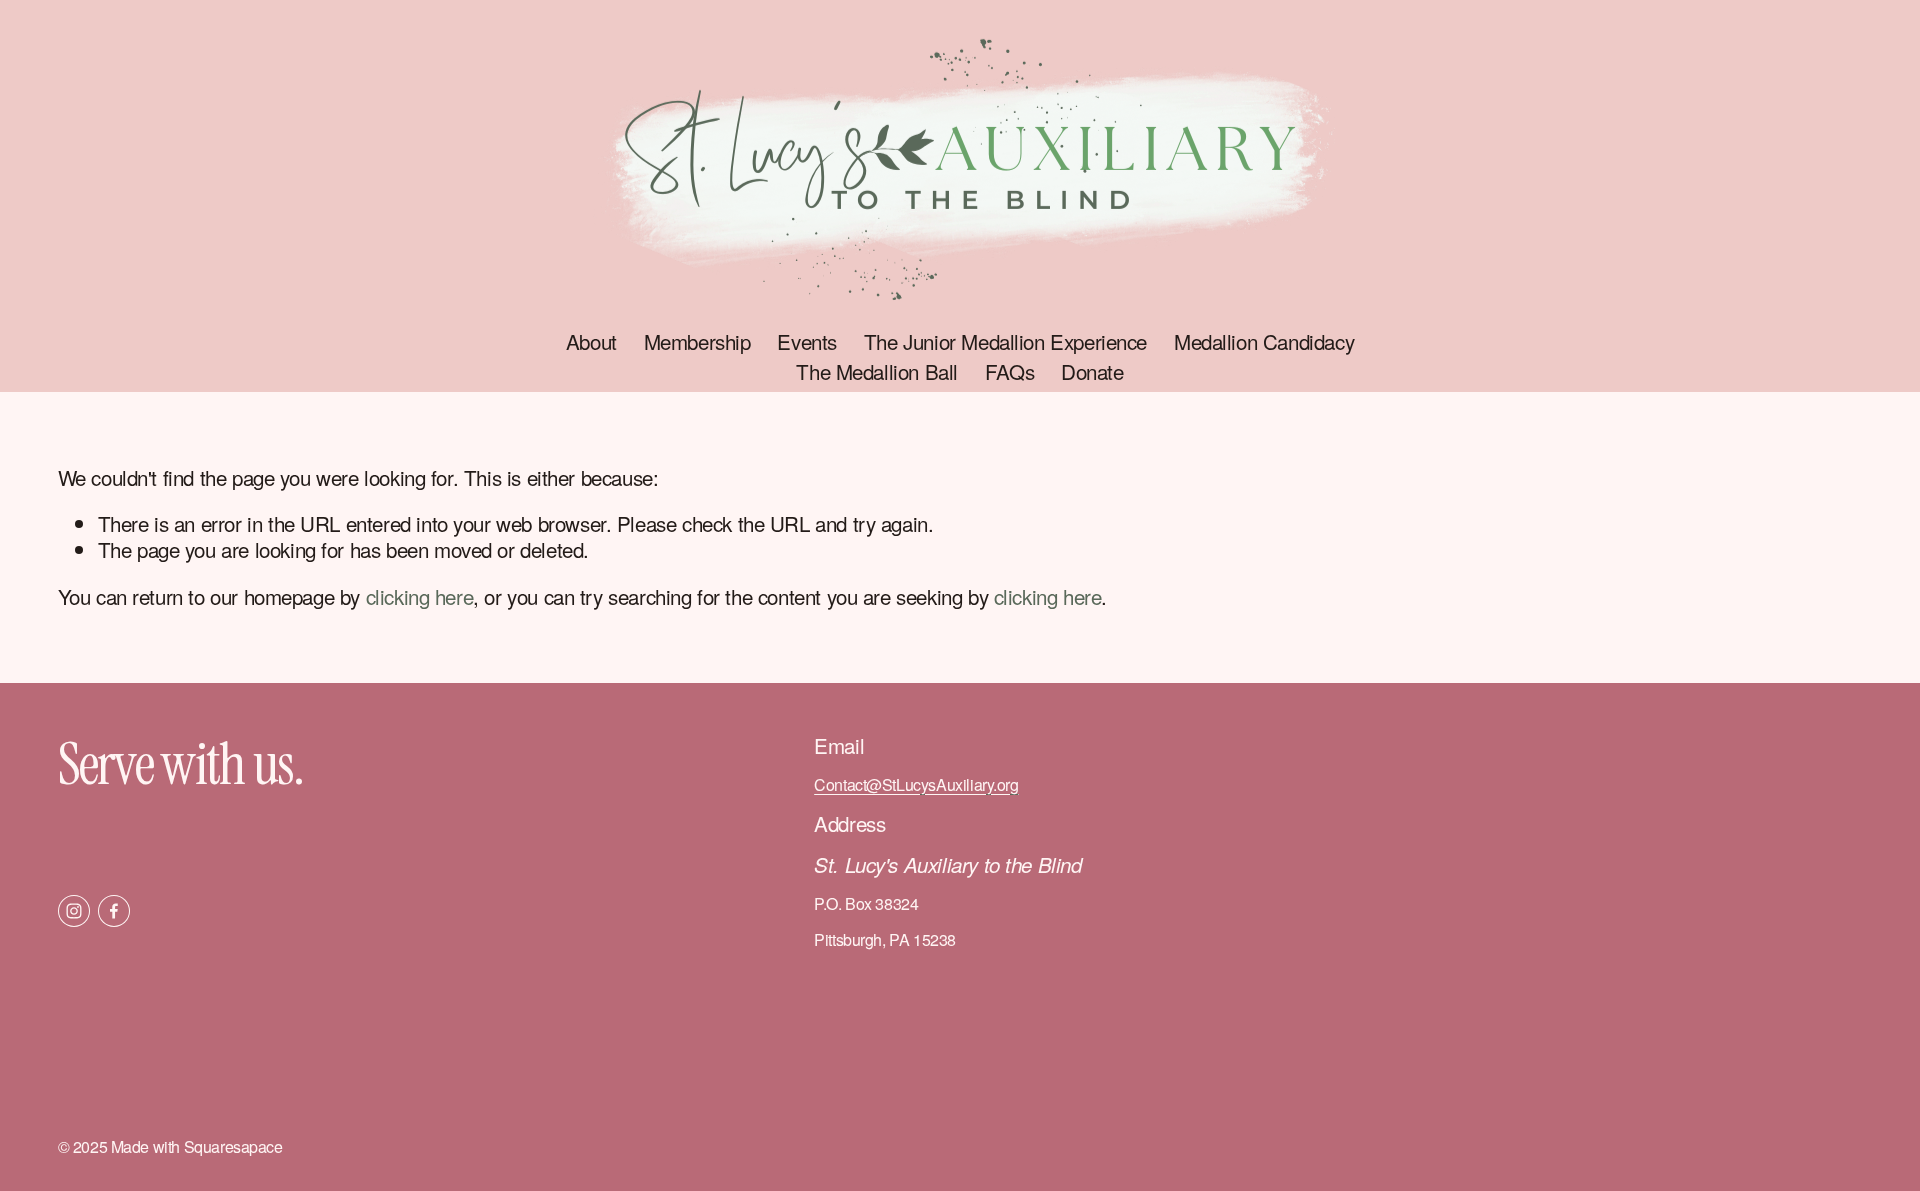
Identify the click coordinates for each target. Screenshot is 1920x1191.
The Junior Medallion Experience (1005, 341)
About (591, 341)
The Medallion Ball (877, 371)
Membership (697, 341)
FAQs (1009, 371)
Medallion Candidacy (1264, 341)
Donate (1092, 371)
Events (807, 341)
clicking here (420, 596)
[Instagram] (74, 911)
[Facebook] (114, 911)
